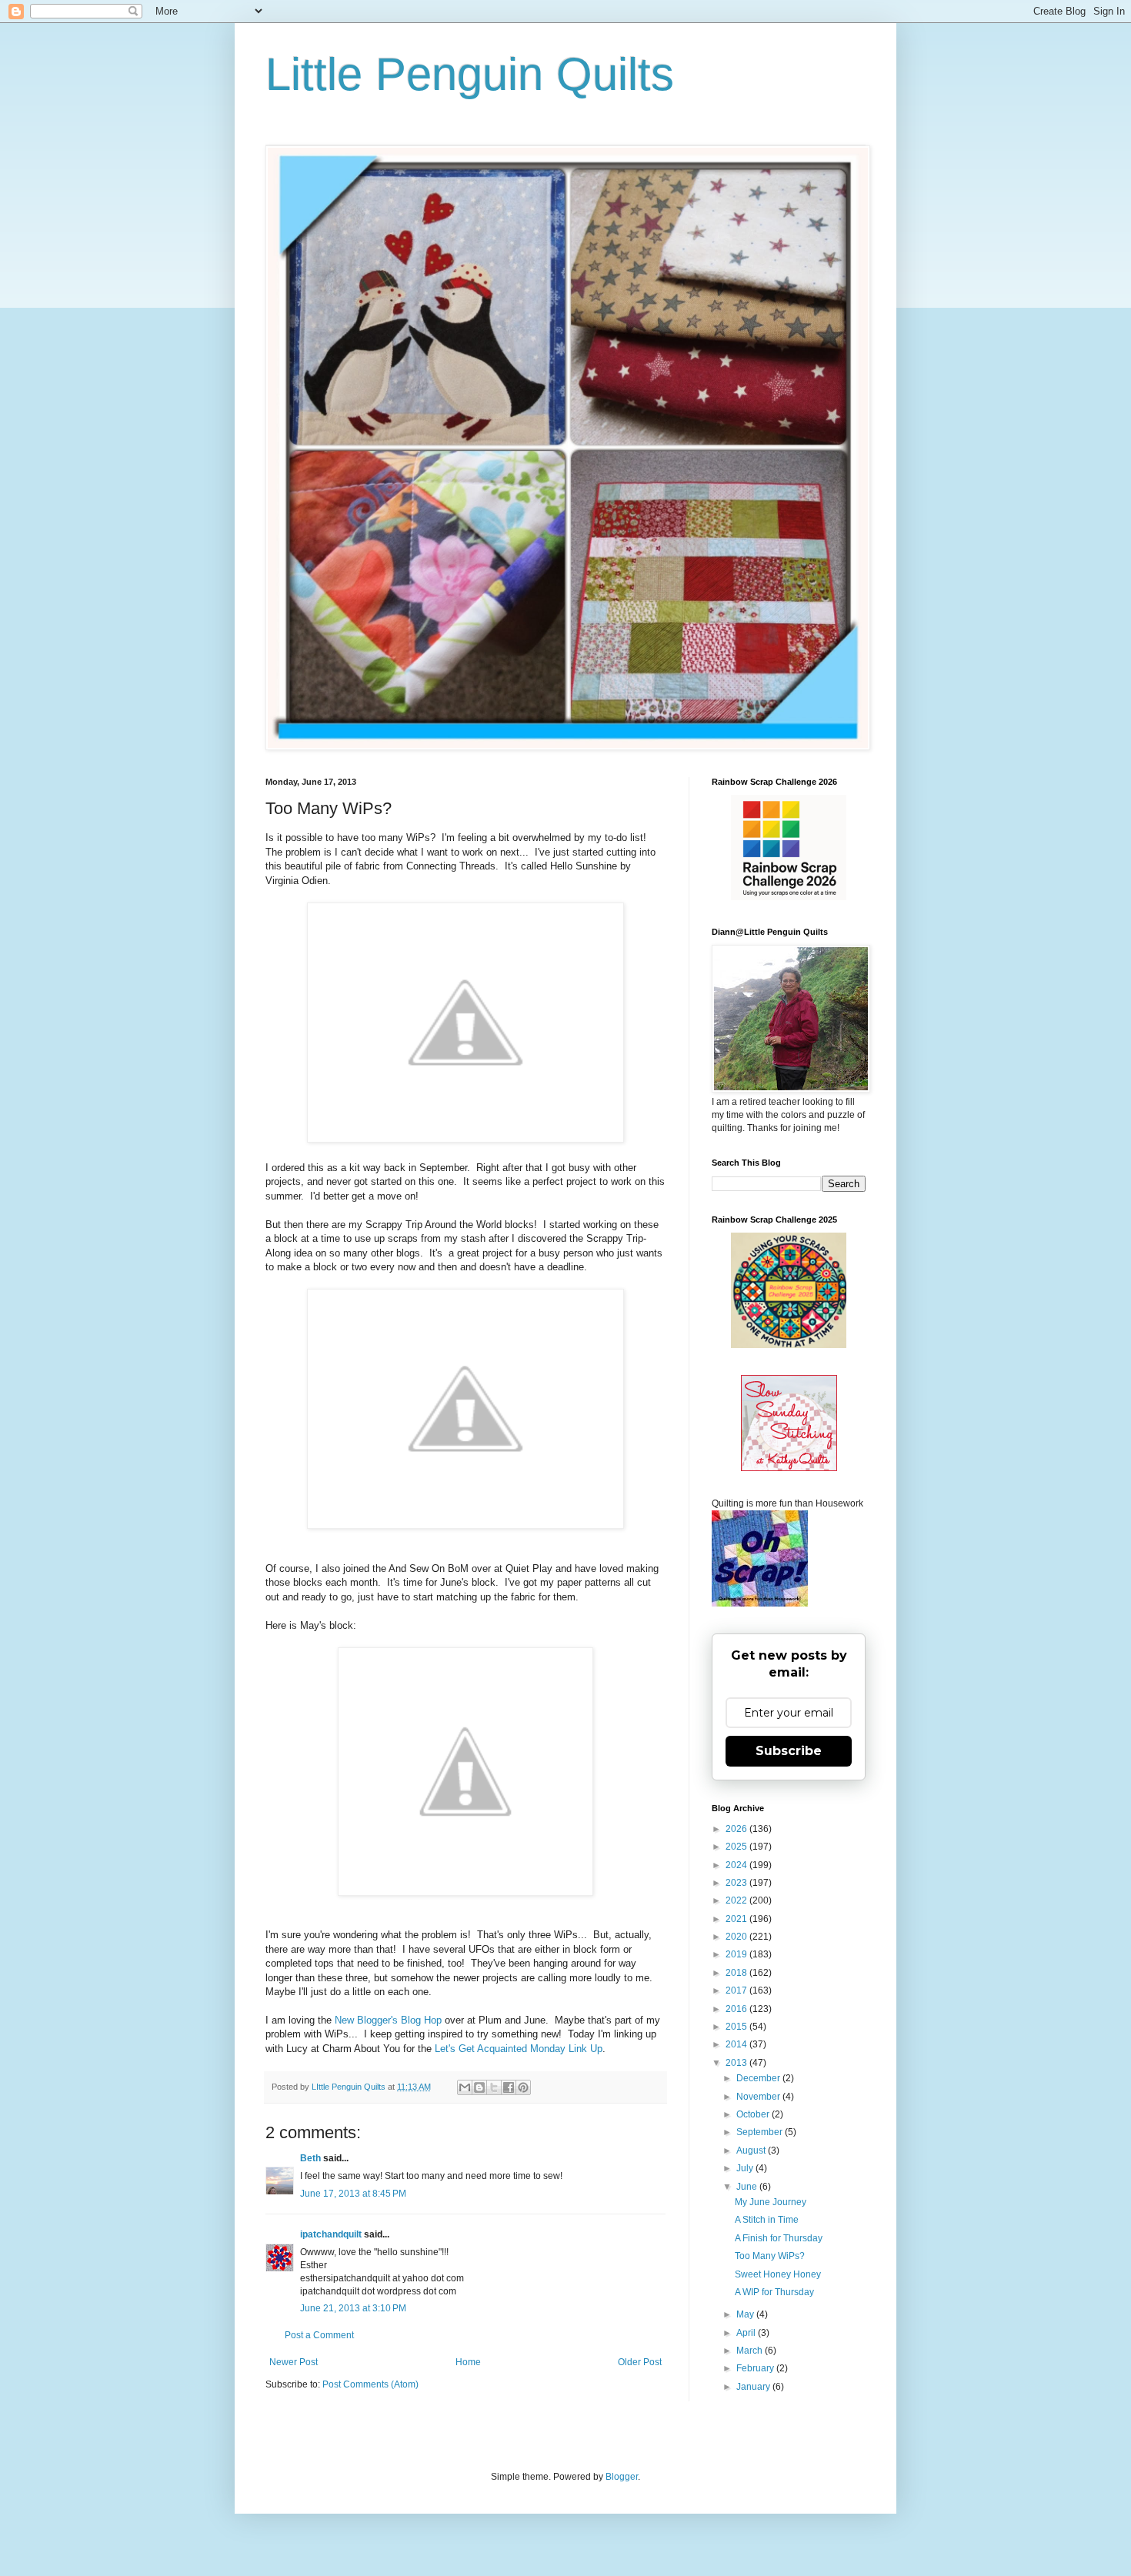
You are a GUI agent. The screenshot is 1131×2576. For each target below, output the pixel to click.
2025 (737, 1847)
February (756, 2368)
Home (468, 2362)
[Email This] (465, 2087)
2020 (737, 1937)
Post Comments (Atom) (370, 2384)
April (747, 2333)
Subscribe (789, 1751)
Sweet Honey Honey (778, 2274)
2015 (737, 2027)
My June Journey (771, 2202)
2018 (737, 1973)
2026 (737, 1829)
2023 (737, 1883)
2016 (737, 2009)
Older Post (640, 2362)
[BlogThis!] (479, 2087)
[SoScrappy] (789, 897)
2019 (737, 1954)
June (748, 2187)
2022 (737, 1900)
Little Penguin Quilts (470, 74)
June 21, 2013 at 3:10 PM (353, 2308)
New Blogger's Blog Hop (388, 2020)
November (759, 2097)
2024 (737, 1865)
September (761, 2132)
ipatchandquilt (331, 2234)
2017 (737, 1990)
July (746, 2168)
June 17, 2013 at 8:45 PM (353, 2194)
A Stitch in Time (767, 2220)
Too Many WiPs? (770, 2256)
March (751, 2351)
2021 (737, 1919)
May (746, 2314)
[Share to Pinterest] (523, 2087)
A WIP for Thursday (774, 2292)
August (752, 2151)
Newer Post (294, 2362)
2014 (737, 2044)
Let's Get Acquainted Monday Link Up (519, 2049)
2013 (737, 2063)
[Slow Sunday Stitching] (789, 1468)
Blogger (622, 2477)
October (754, 2114)
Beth (310, 2158)
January (754, 2387)
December (759, 2078)
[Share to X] (494, 2087)
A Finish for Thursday (779, 2238)
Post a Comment (319, 2335)
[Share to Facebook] (509, 2087)
